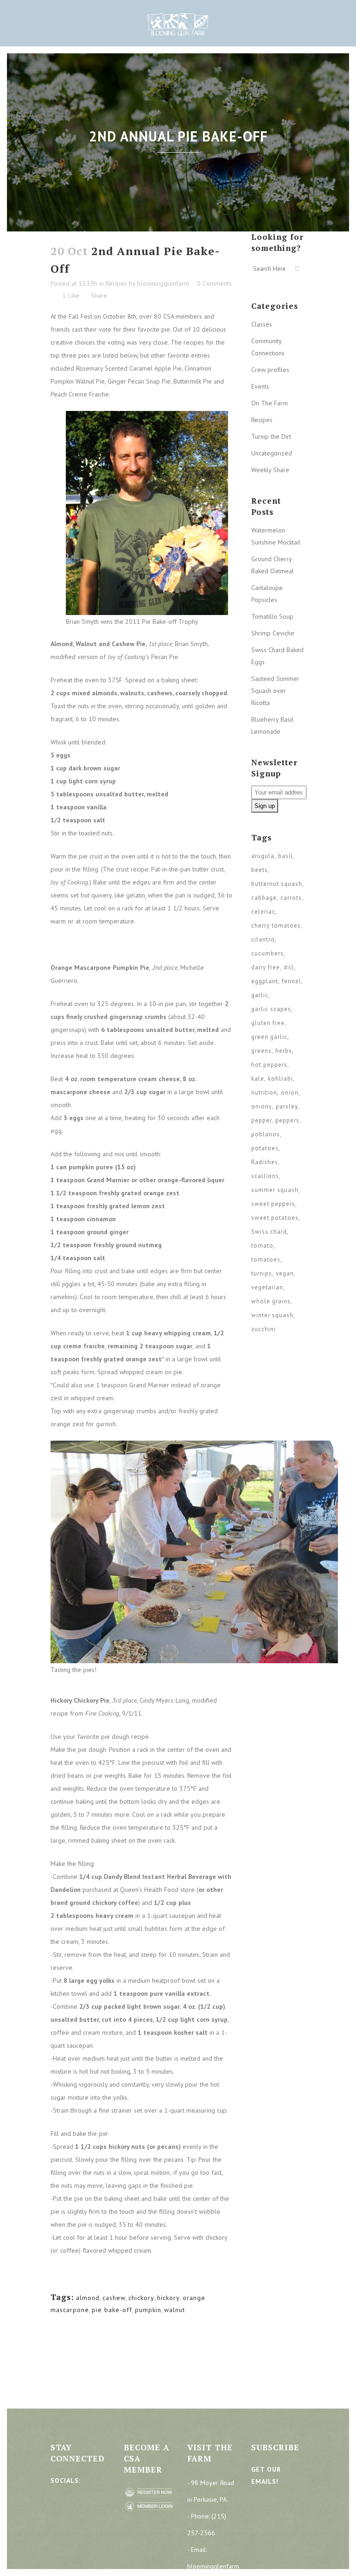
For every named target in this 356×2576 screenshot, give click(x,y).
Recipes (116, 283)
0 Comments (214, 283)
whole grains (271, 1301)
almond (88, 2298)
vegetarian (267, 1287)
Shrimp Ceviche (273, 633)
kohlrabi (280, 1079)
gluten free (268, 1023)
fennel (292, 981)
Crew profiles (270, 370)
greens (261, 1051)
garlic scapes (271, 1009)
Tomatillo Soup (272, 616)
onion (290, 1093)
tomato (262, 1246)
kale (258, 1079)
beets (260, 870)
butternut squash (277, 884)
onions (262, 1106)
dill (289, 967)
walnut (175, 2310)
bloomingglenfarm (163, 283)
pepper (261, 1120)
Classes (262, 324)
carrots (291, 898)
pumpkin (148, 2310)
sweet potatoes (275, 1218)
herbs (284, 1051)
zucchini (264, 1329)
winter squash (272, 1315)
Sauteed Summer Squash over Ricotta (275, 691)
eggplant (265, 981)
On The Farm (270, 403)
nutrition (264, 1093)
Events (260, 386)
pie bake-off (112, 2310)
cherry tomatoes (276, 926)
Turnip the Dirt (271, 436)
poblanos (266, 1134)
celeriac (263, 912)
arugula (263, 856)
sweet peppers (273, 1204)
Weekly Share (270, 470)
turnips (262, 1273)
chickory (141, 2298)
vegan (285, 1273)
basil (286, 856)
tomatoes (266, 1259)
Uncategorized (272, 453)
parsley (287, 1106)
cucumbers (267, 953)
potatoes (265, 1148)
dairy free (266, 967)
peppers (287, 1120)
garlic (260, 995)
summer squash (275, 1190)
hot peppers (269, 1065)
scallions (265, 1176)
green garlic (269, 1037)
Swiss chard (269, 1232)
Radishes (265, 1162)
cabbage (264, 898)
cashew (114, 2298)
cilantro (263, 939)
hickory (168, 2298)
